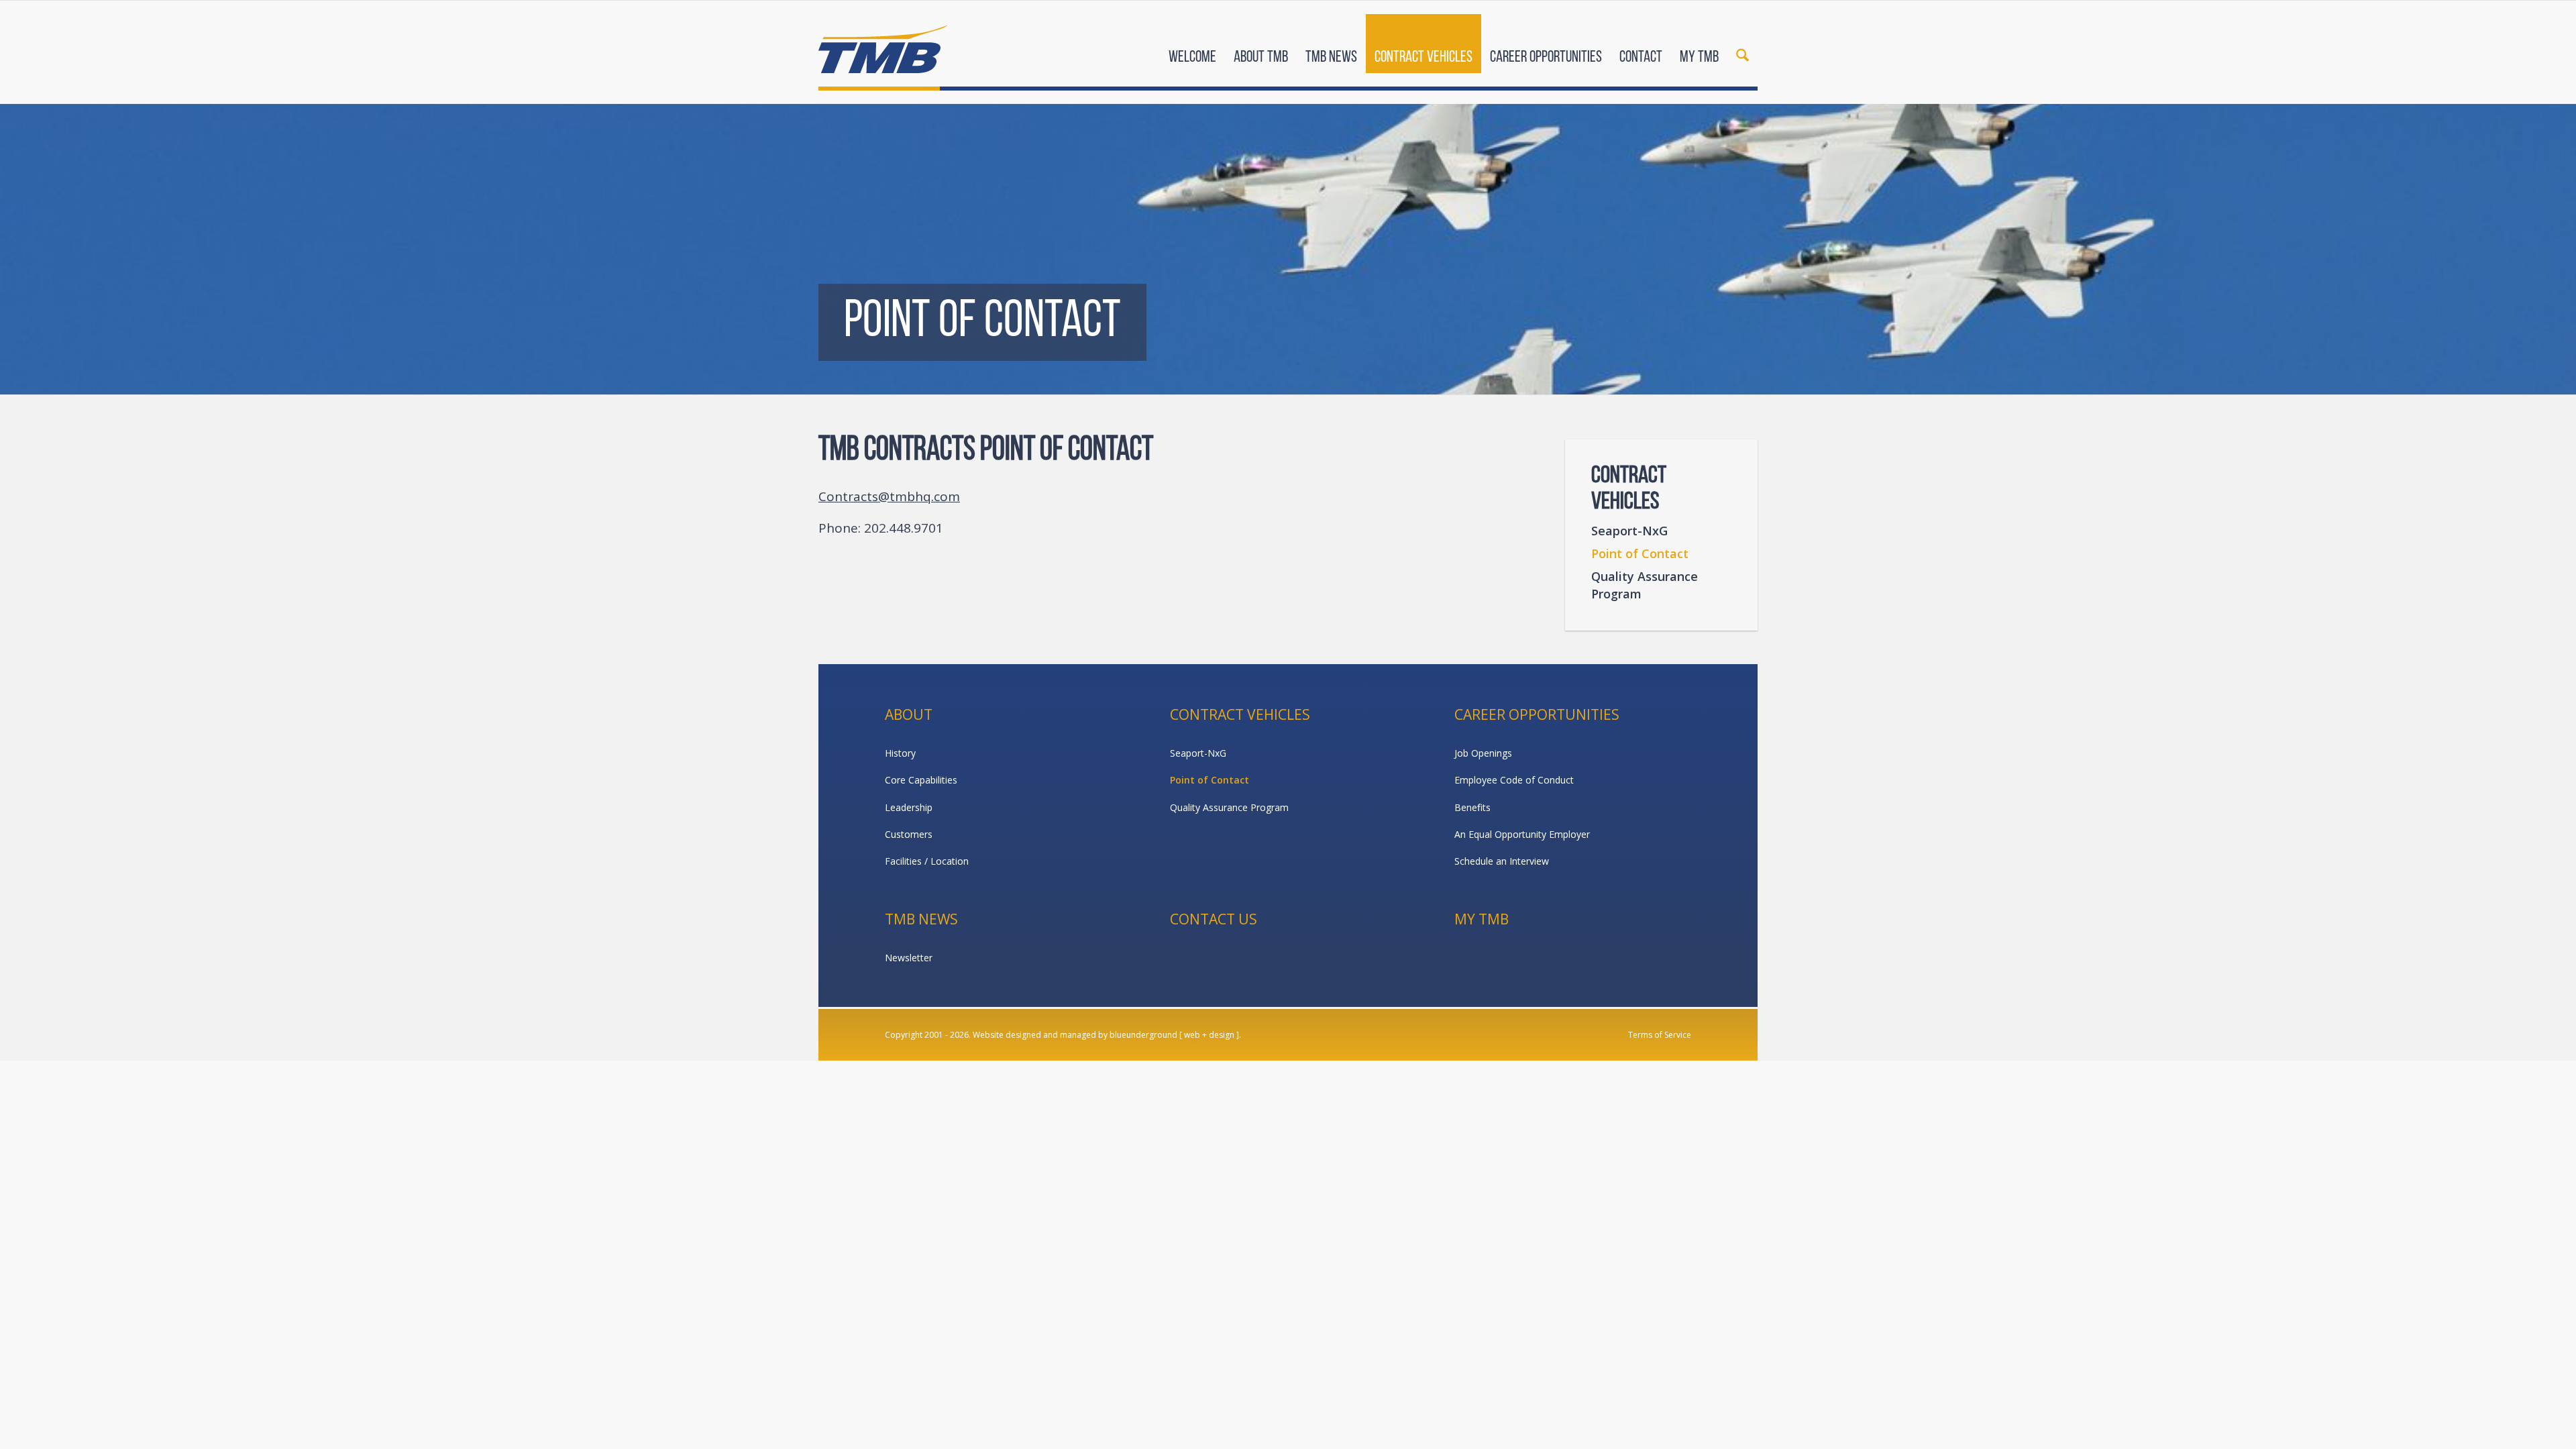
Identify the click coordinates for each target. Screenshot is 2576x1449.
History (900, 753)
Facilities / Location (927, 861)
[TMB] (883, 44)
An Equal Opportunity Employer (1522, 834)
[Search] (1742, 46)
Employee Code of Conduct (1514, 780)
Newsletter (909, 958)
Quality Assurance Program (1645, 585)
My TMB (1482, 919)
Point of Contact (1640, 553)
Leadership (909, 807)
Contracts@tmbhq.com (889, 496)
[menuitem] (1192, 46)
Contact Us (1214, 919)
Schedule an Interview (1502, 861)
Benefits (1472, 807)
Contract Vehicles (1240, 714)
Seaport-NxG (1629, 531)
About (909, 714)
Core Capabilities (921, 780)
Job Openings (1483, 753)
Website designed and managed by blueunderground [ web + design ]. (1107, 1035)
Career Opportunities (1537, 714)
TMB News (921, 919)
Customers (909, 834)
